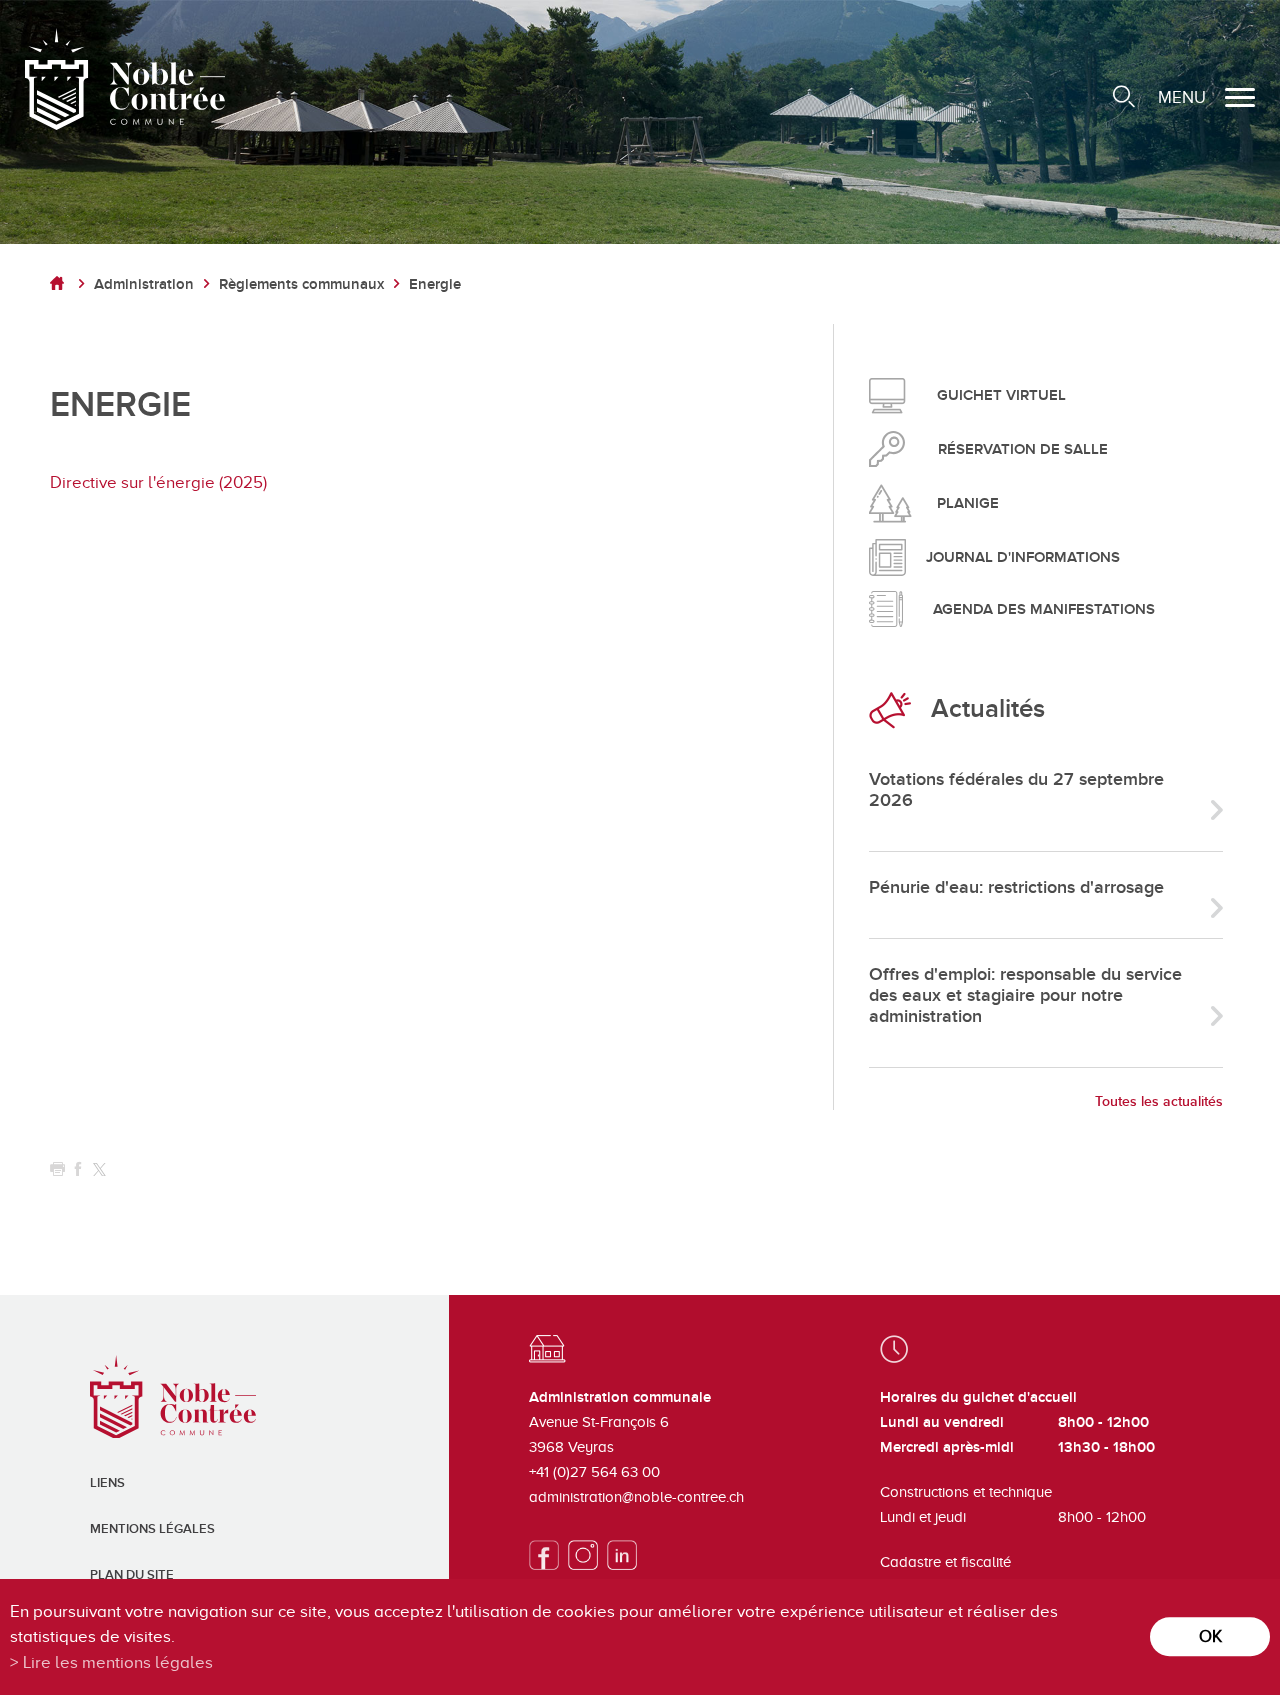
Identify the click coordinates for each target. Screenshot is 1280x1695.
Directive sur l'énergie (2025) (158, 482)
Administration (144, 284)
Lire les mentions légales (118, 1662)
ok (1210, 1636)
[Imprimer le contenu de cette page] (57, 1169)
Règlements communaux (301, 284)
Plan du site (132, 1575)
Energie (435, 284)
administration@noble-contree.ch (636, 1497)
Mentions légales (152, 1529)
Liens (107, 1483)
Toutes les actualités (1159, 1101)
